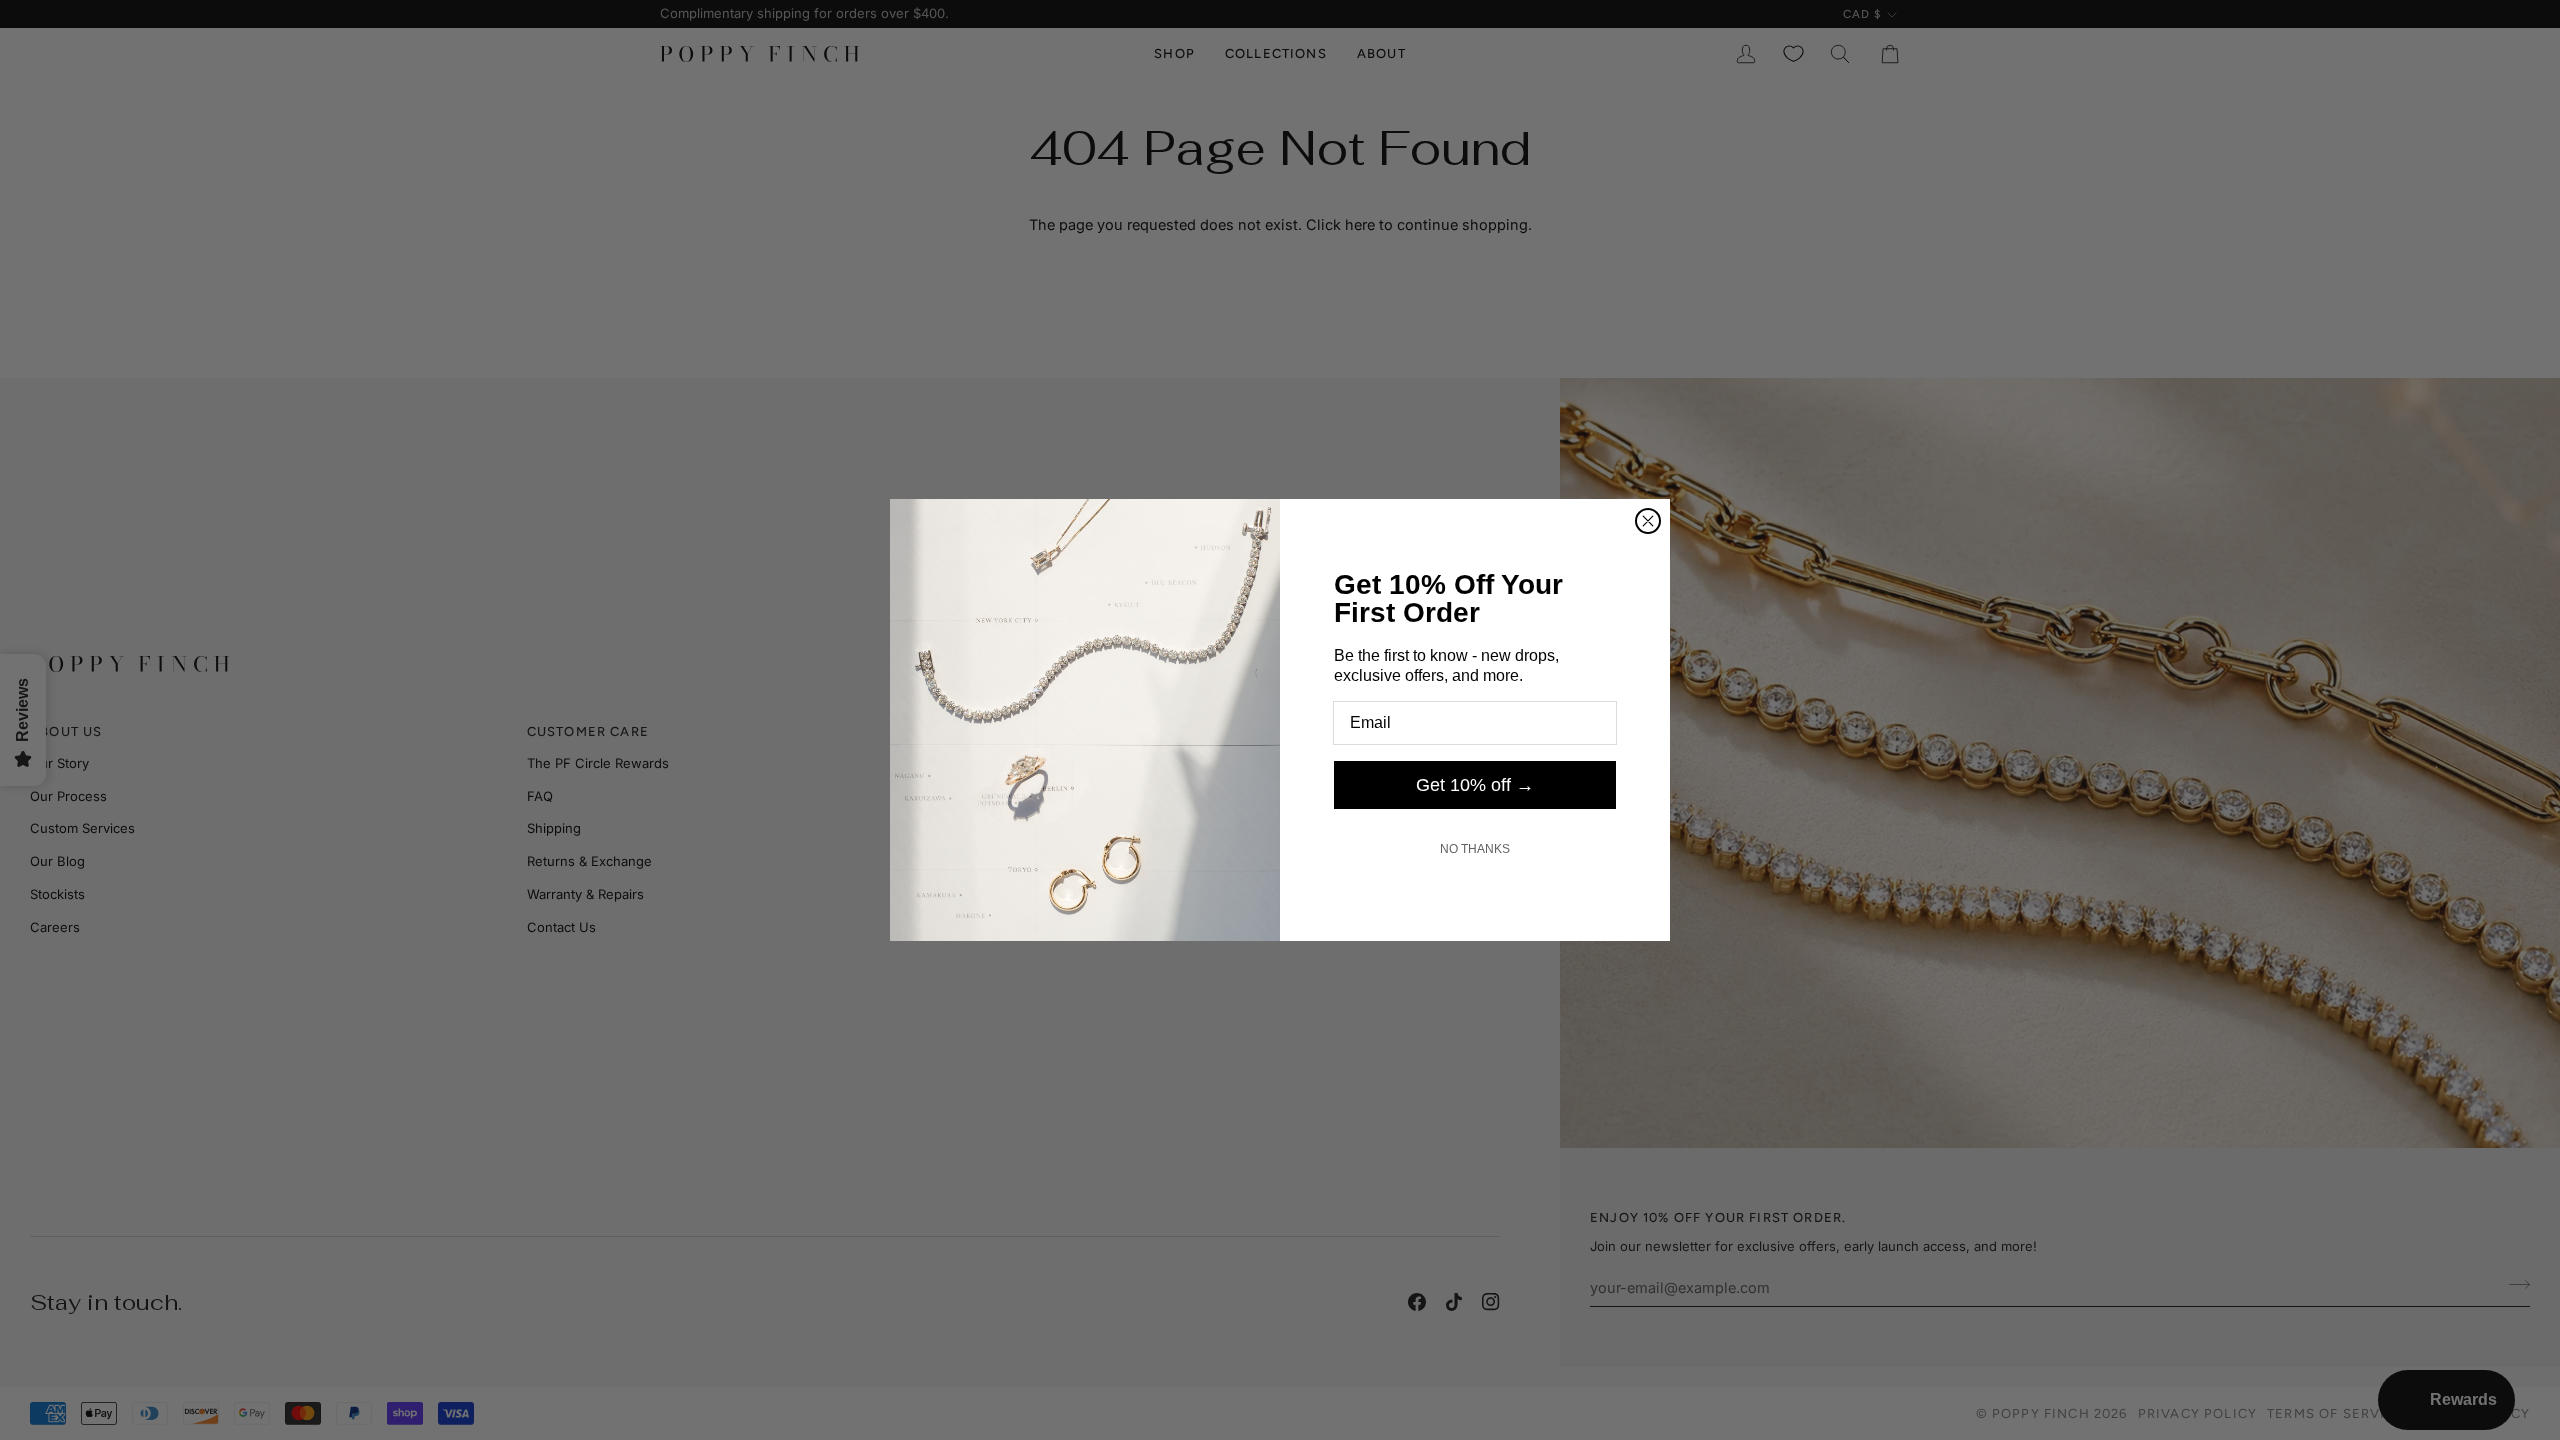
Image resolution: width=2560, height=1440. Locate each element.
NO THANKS (1475, 849)
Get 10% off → (1475, 785)
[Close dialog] (1648, 521)
